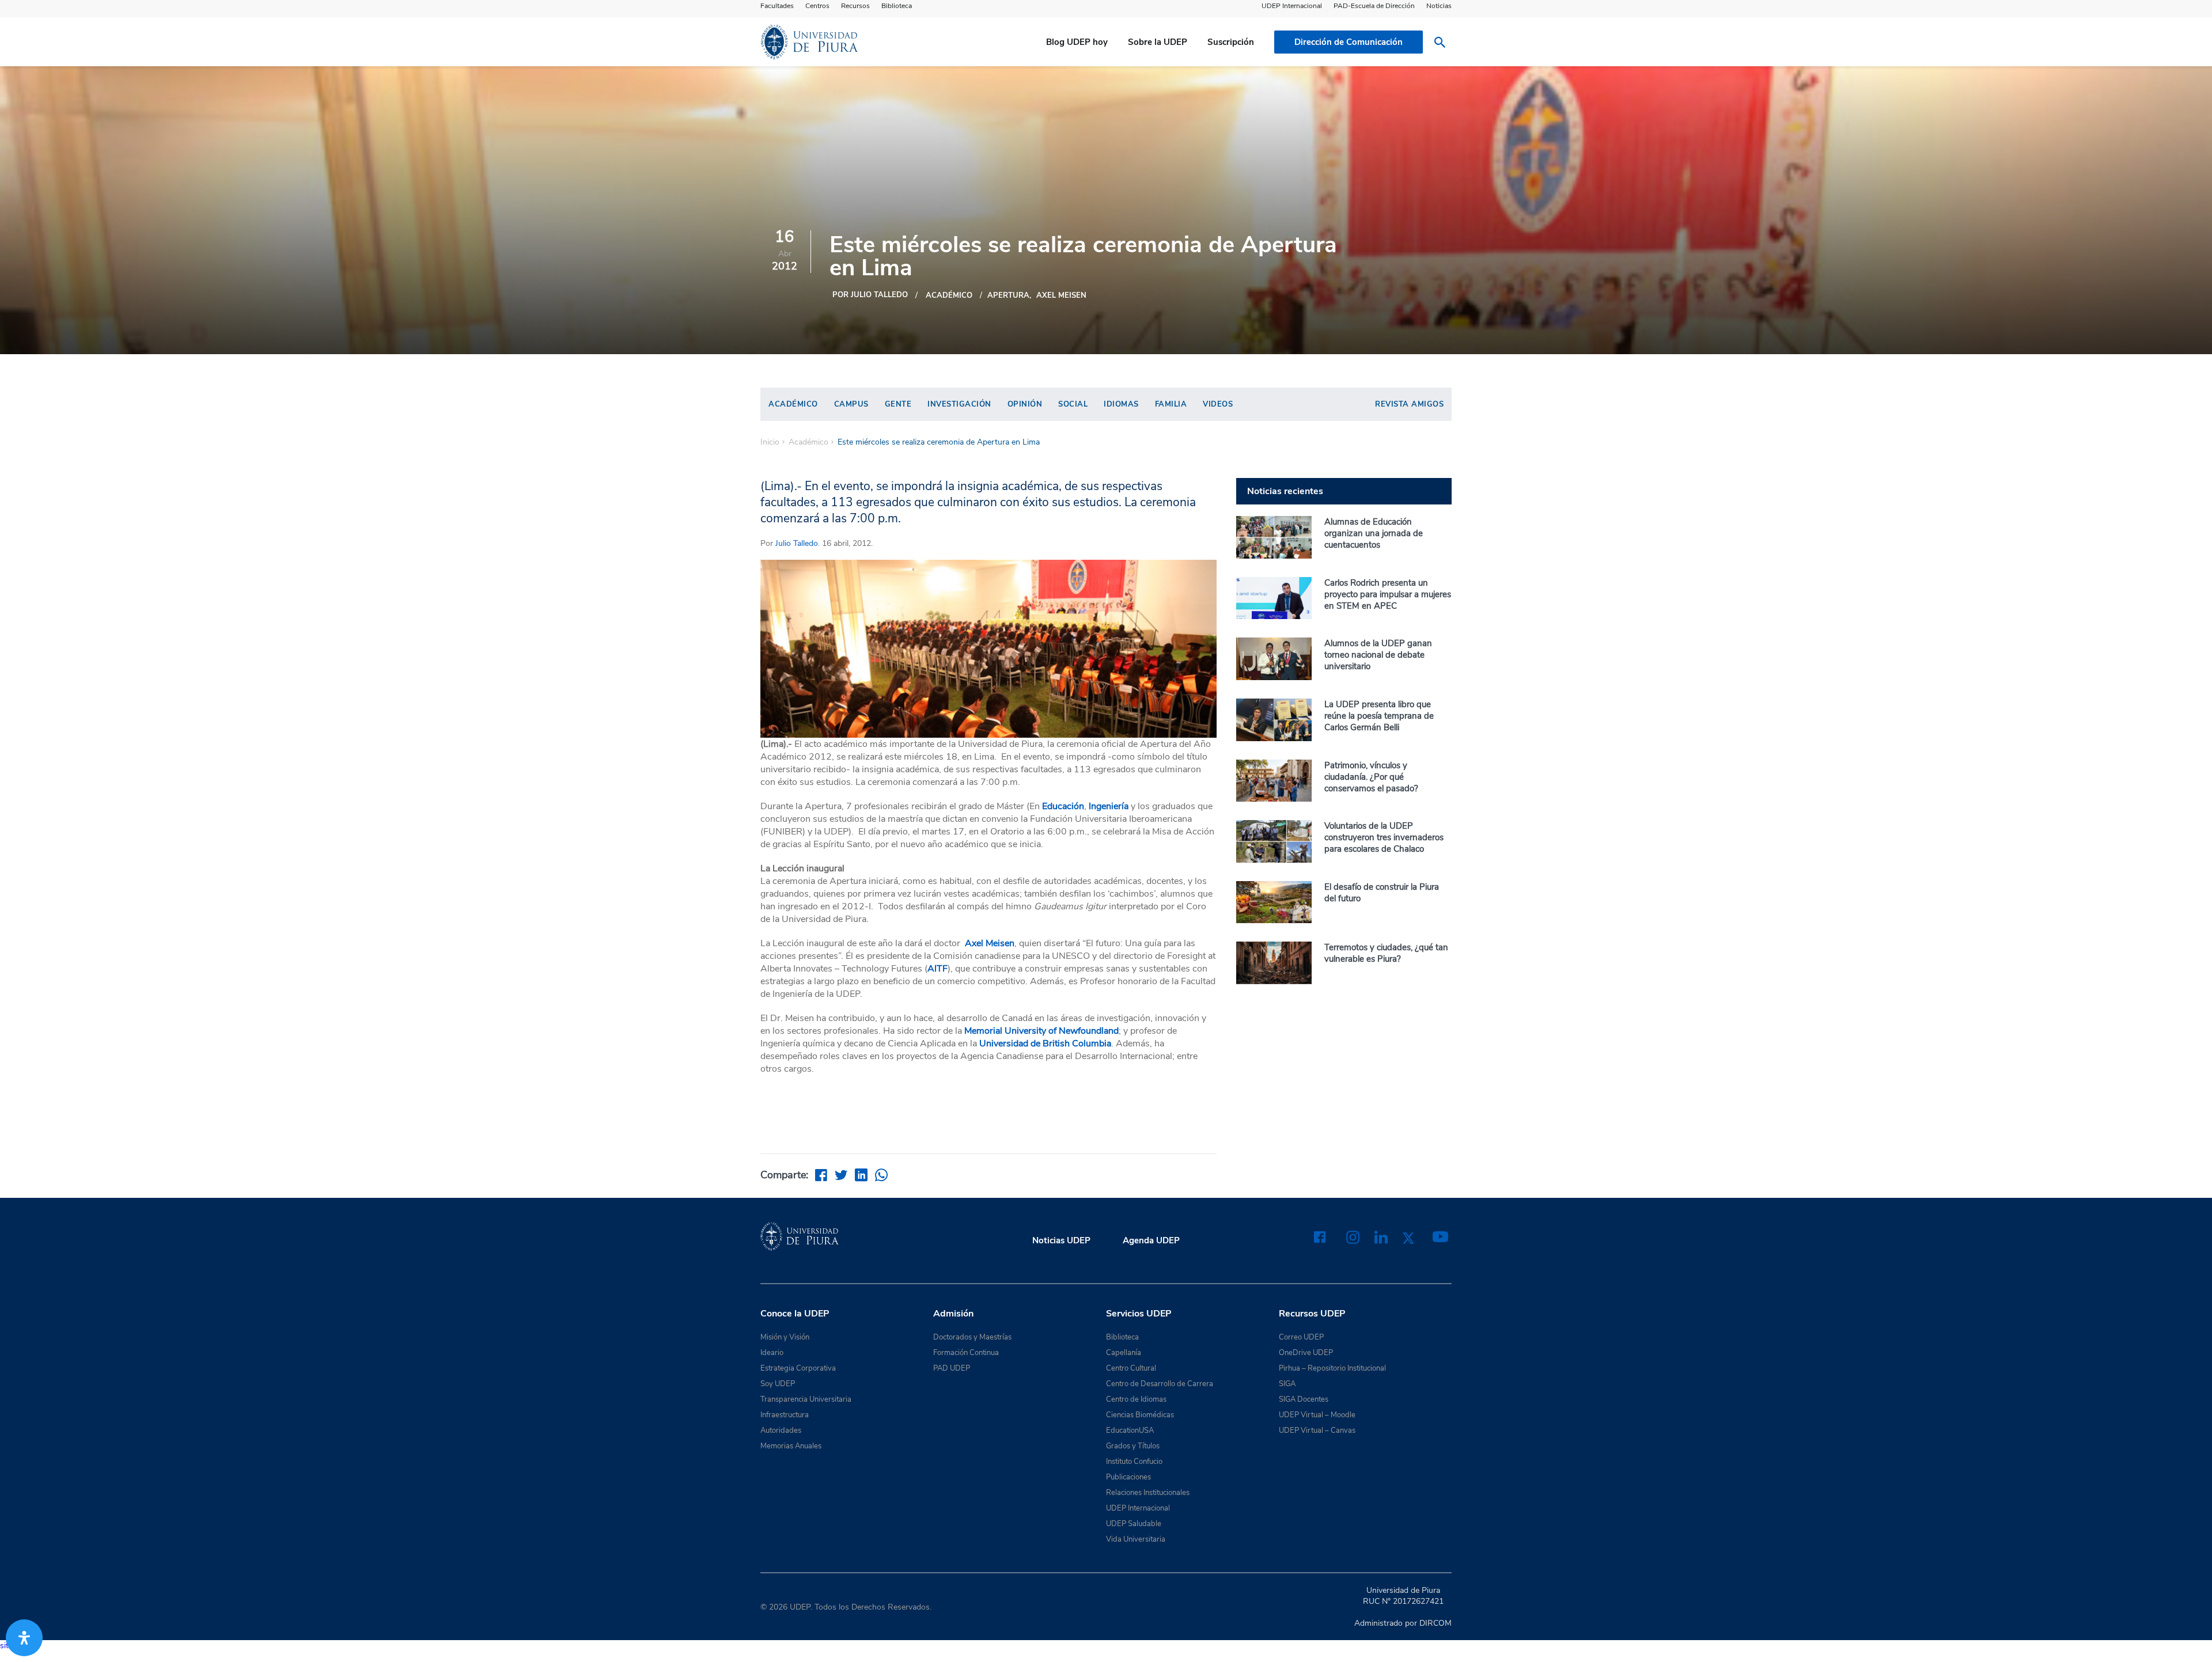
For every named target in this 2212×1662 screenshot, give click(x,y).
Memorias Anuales (791, 1446)
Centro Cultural (1131, 1368)
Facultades (777, 6)
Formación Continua (966, 1353)
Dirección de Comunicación (1349, 42)
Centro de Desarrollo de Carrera (1160, 1384)
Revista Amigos (1409, 404)
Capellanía (1124, 1353)
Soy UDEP (778, 1384)
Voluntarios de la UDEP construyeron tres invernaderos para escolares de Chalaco (1384, 837)
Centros (817, 6)
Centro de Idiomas (1136, 1399)
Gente (898, 404)
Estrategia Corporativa (798, 1368)
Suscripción (1231, 42)
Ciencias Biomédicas (1140, 1415)
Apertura (1008, 295)
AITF (938, 969)
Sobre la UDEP (1158, 42)
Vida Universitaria (1136, 1539)
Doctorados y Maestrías (972, 1337)
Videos (1218, 404)
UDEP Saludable (1134, 1524)
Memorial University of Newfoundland (1041, 1031)
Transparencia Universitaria (806, 1399)
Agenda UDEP (1151, 1240)
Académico (949, 295)
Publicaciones (1128, 1477)
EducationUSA (1130, 1430)
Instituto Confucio (1134, 1462)
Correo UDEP (1301, 1337)
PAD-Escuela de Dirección (1374, 6)
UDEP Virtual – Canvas (1317, 1430)
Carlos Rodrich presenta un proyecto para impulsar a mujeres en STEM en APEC (1388, 594)
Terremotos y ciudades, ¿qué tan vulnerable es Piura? (1386, 953)
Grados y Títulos (1133, 1446)
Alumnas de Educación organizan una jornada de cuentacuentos (1374, 533)
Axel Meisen (1061, 295)
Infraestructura (785, 1415)
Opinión (1025, 404)
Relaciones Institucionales (1148, 1493)
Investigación (959, 404)
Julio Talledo (797, 543)
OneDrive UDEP (1306, 1353)
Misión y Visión (785, 1337)
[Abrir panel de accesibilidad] (24, 1638)
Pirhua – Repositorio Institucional (1332, 1368)
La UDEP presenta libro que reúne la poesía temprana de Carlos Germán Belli (1379, 716)
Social (1073, 404)
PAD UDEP (952, 1368)
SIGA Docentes (1304, 1399)
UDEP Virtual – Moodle (1317, 1415)
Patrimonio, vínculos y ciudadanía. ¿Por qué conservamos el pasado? (1371, 777)
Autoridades (781, 1430)
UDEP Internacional (1292, 6)
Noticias (1439, 6)
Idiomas (1121, 404)
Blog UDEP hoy (1077, 42)
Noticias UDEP (1061, 1240)
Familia (1171, 404)
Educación (1062, 806)
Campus (851, 404)
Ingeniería (1110, 806)
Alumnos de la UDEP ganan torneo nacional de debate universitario (1378, 655)
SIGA (1287, 1384)
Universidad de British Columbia (1045, 1044)
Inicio (770, 442)
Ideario (772, 1353)
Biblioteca (897, 6)
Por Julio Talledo (870, 295)
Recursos (855, 6)
